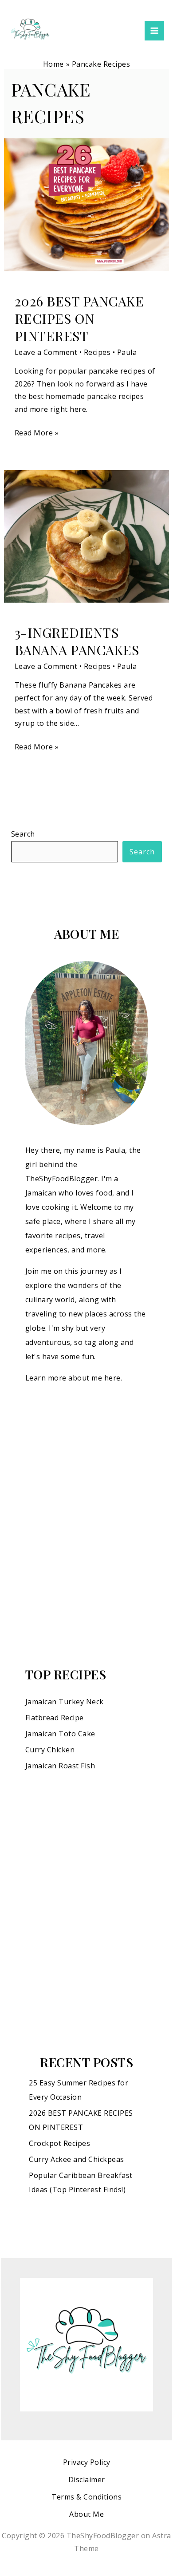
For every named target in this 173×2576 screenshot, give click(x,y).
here (112, 1378)
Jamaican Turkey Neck (65, 1702)
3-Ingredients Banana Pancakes (77, 641)
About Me (86, 2514)
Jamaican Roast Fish (60, 1766)
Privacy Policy (87, 2462)
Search (23, 834)
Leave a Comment (46, 352)
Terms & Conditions (86, 2497)
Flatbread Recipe (55, 1718)
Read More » (37, 432)
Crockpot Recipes (59, 2143)
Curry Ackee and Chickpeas (77, 2159)
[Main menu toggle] (154, 31)
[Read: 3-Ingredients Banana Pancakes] (87, 535)
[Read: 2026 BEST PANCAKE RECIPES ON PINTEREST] (87, 204)
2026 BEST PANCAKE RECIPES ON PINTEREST (79, 318)
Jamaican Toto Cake (60, 1734)
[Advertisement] (86, 1525)
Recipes (97, 352)
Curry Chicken (50, 1750)
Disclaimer (87, 2479)
